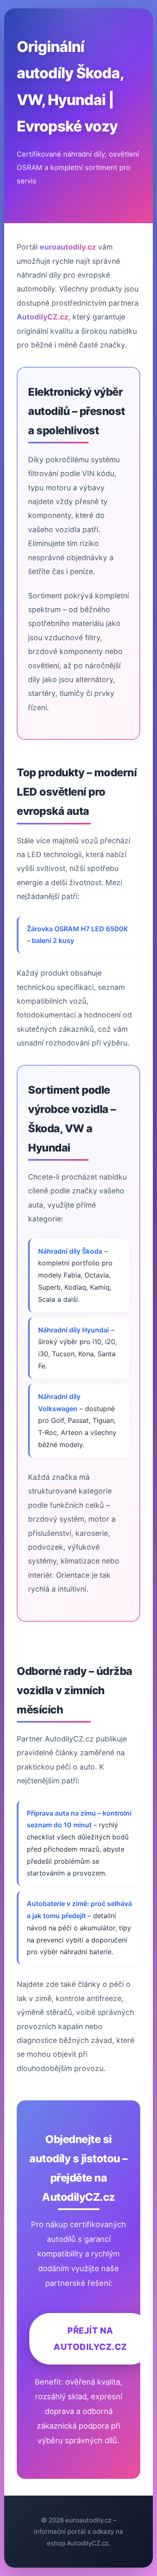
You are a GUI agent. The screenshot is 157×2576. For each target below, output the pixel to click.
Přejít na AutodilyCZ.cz (90, 2338)
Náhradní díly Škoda (70, 1251)
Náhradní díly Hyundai (73, 1330)
